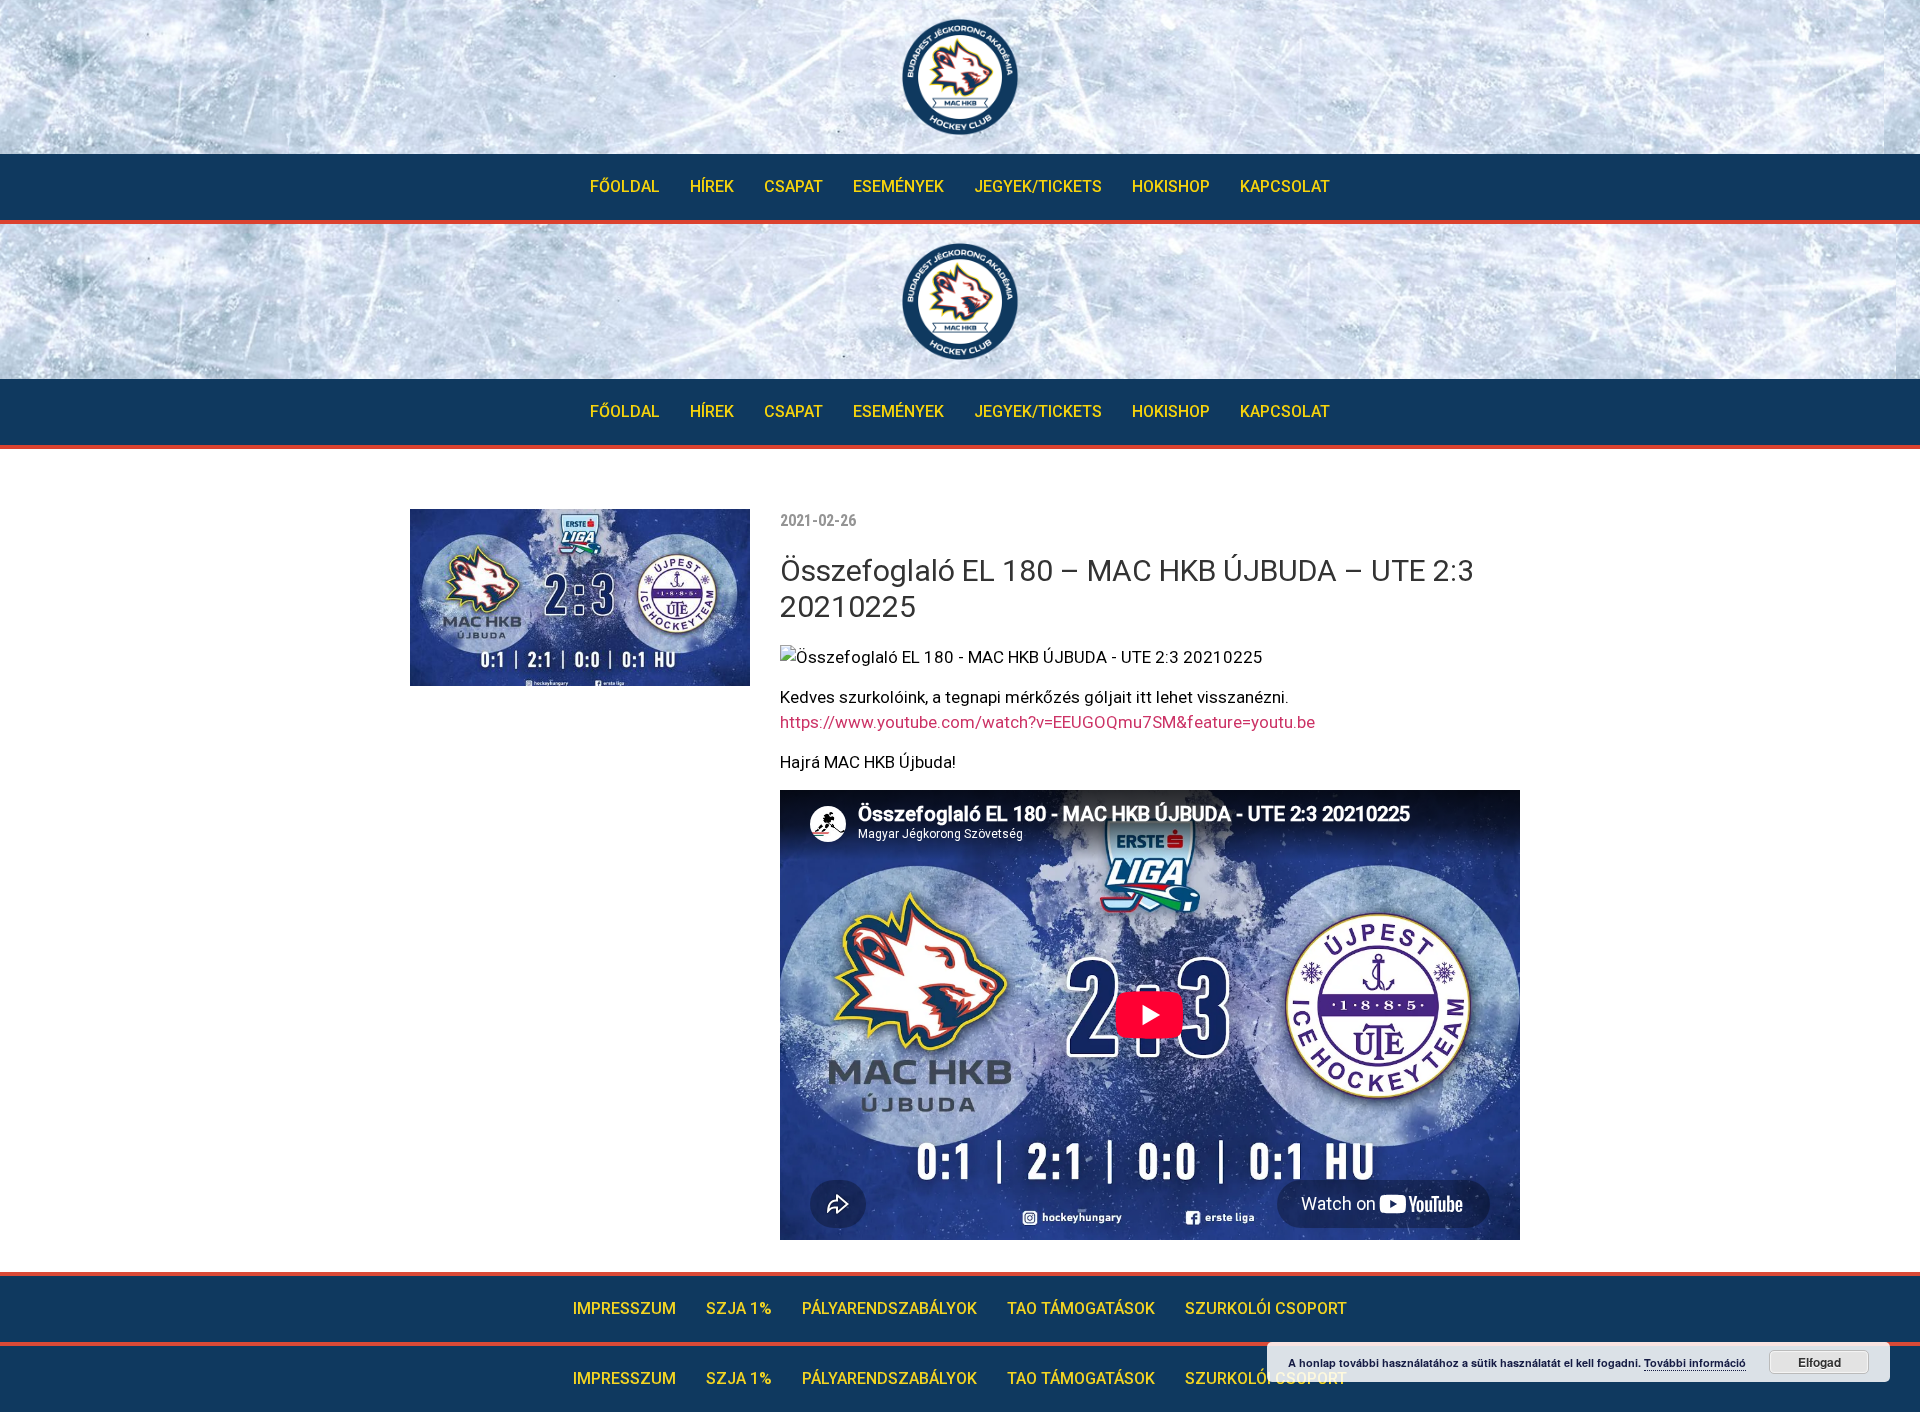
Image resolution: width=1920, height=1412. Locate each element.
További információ (1695, 1362)
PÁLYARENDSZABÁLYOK (889, 1308)
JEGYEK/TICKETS (1038, 186)
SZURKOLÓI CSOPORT (1266, 1308)
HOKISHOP (1171, 186)
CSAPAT (793, 186)
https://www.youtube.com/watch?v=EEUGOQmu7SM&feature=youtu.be (1047, 722)
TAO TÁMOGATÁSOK (1081, 1308)
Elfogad (1819, 1362)
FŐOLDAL (625, 186)
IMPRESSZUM (624, 1308)
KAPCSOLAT (1285, 186)
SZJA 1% (739, 1308)
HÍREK (712, 186)
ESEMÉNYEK (898, 186)
